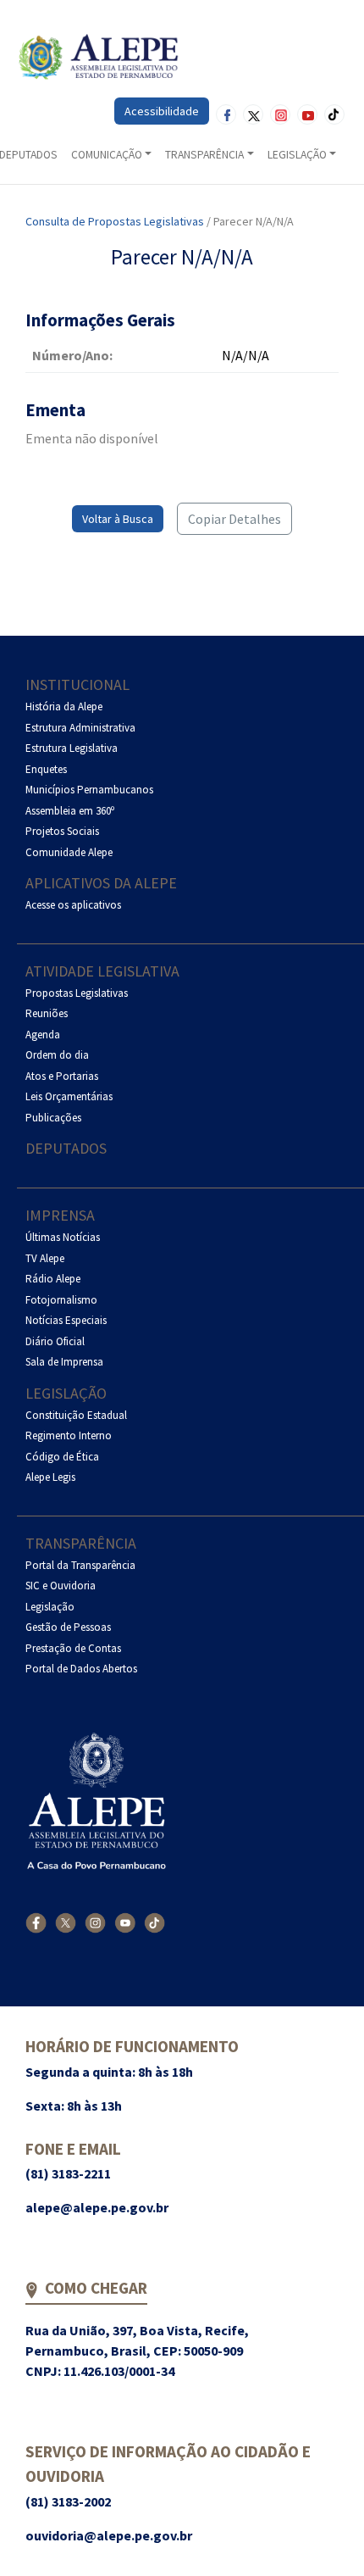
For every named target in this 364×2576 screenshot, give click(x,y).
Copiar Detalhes (234, 519)
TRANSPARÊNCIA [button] (204, 155)
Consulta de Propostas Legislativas (115, 221)
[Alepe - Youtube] (125, 1922)
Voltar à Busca (118, 519)
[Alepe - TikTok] (154, 1922)
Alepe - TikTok (334, 114)
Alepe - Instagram (280, 114)
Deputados (66, 1148)
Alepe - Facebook (226, 114)
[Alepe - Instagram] (95, 1922)
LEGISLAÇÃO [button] (297, 155)
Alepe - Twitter (253, 114)
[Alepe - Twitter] (66, 1922)
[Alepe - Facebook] (36, 1922)
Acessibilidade (162, 111)
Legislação (66, 1393)
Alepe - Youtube (307, 114)
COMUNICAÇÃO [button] (107, 155)
